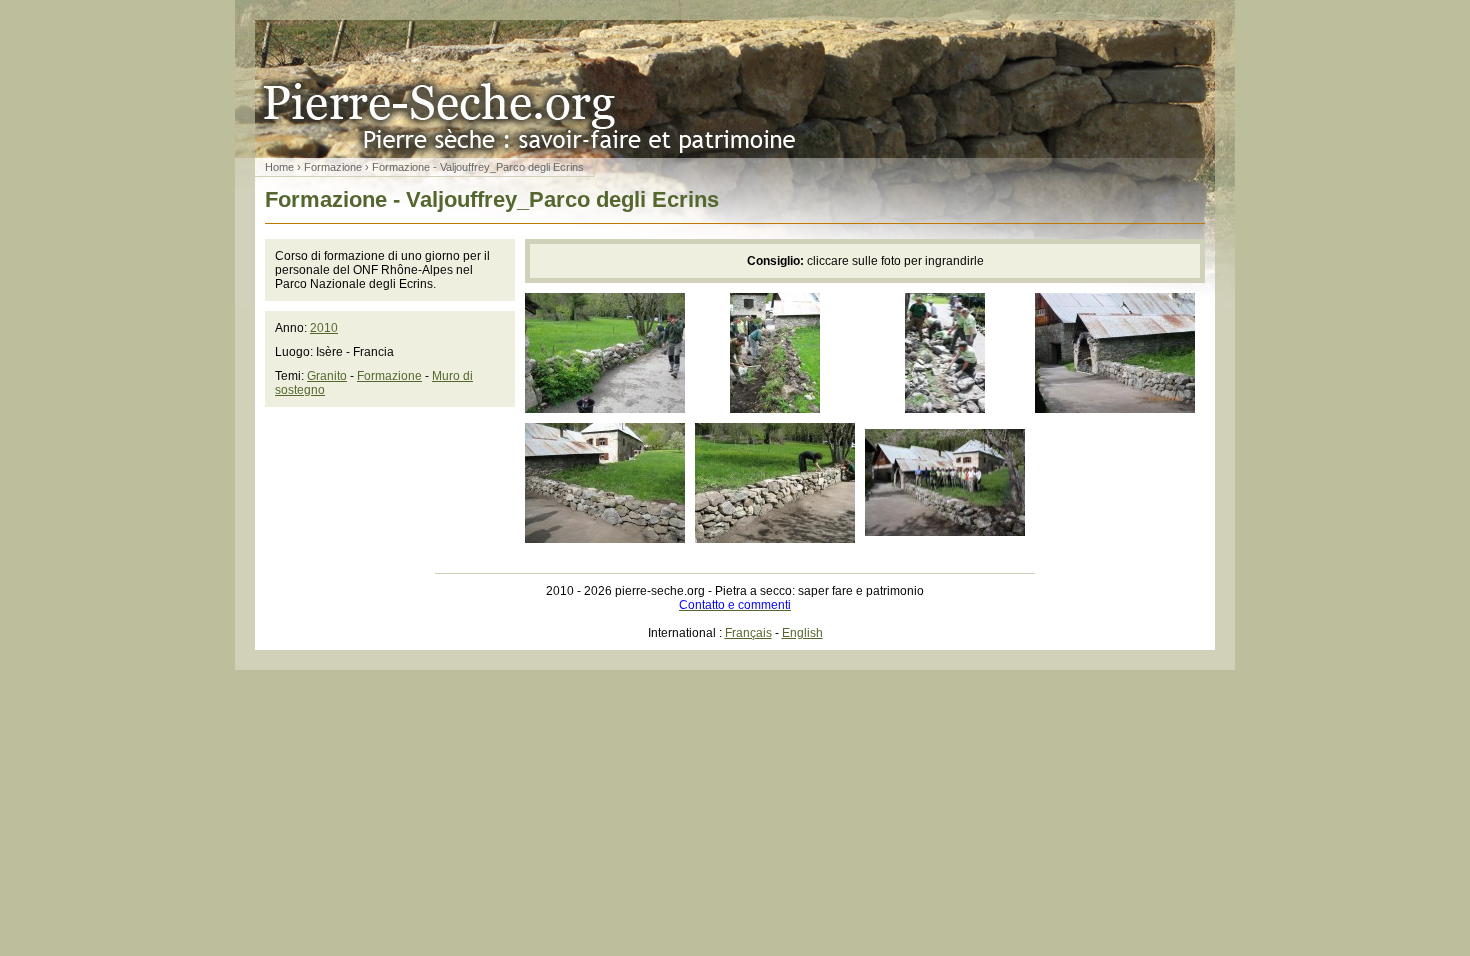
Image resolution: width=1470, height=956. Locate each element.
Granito (327, 376)
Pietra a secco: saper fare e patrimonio (735, 89)
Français (748, 633)
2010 (324, 328)
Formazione (333, 167)
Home (279, 167)
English (802, 633)
